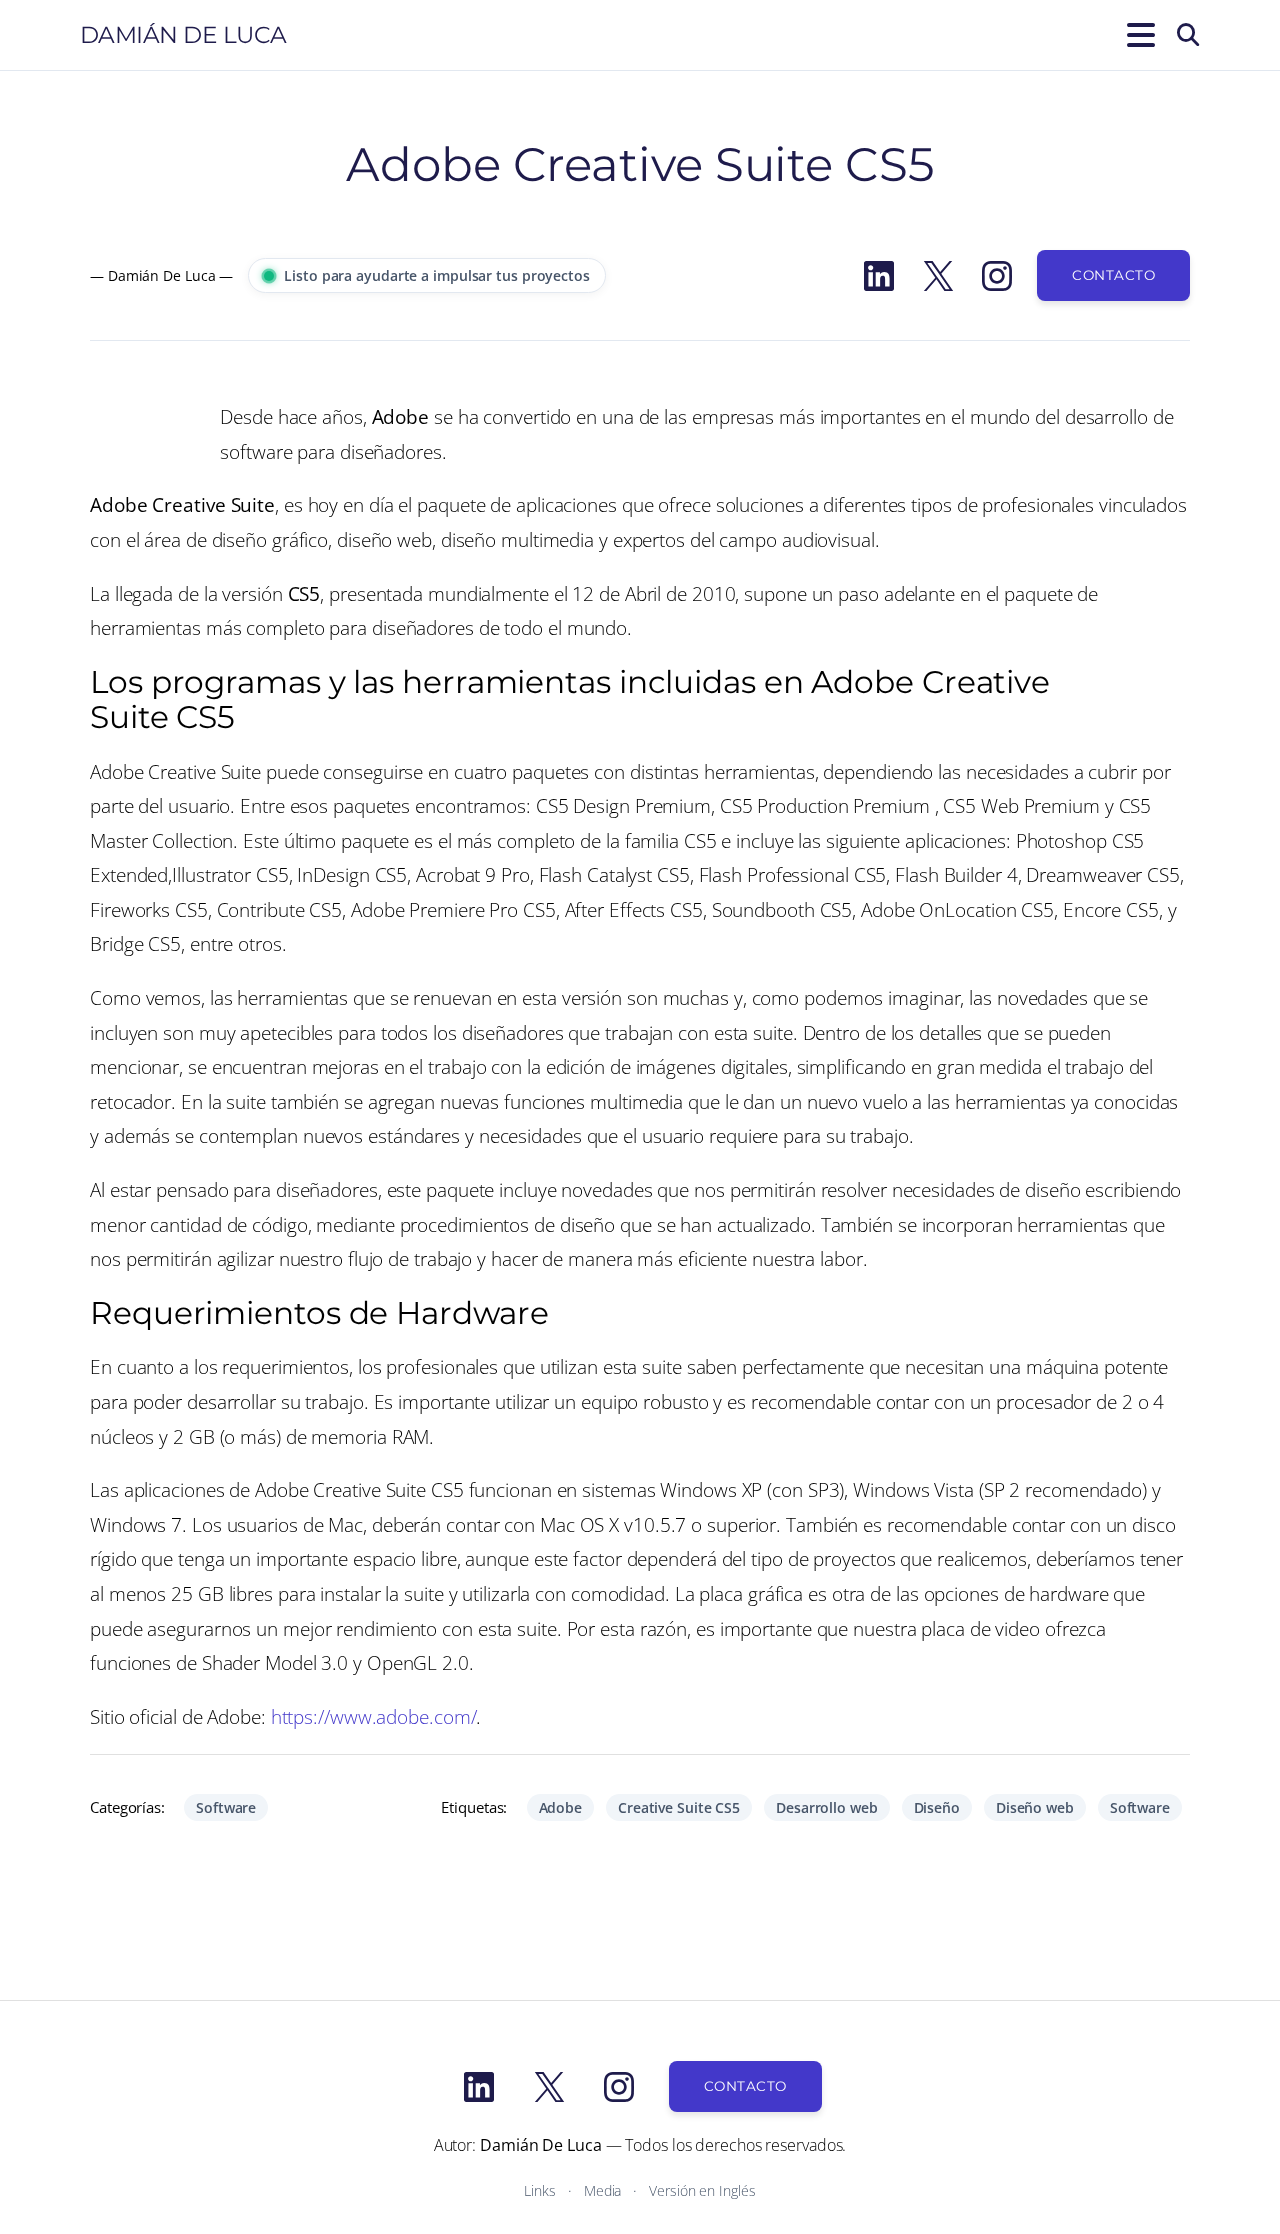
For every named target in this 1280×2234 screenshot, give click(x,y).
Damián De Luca (183, 35)
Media (603, 2190)
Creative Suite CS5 (679, 1807)
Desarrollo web (827, 1807)
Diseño (937, 1807)
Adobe (561, 1807)
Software (226, 1807)
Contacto (1113, 275)
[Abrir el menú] (1137, 35)
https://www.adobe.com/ (374, 1716)
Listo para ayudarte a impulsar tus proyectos (437, 275)
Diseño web (1035, 1807)
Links (540, 2190)
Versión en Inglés (702, 2190)
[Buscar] (1188, 35)
